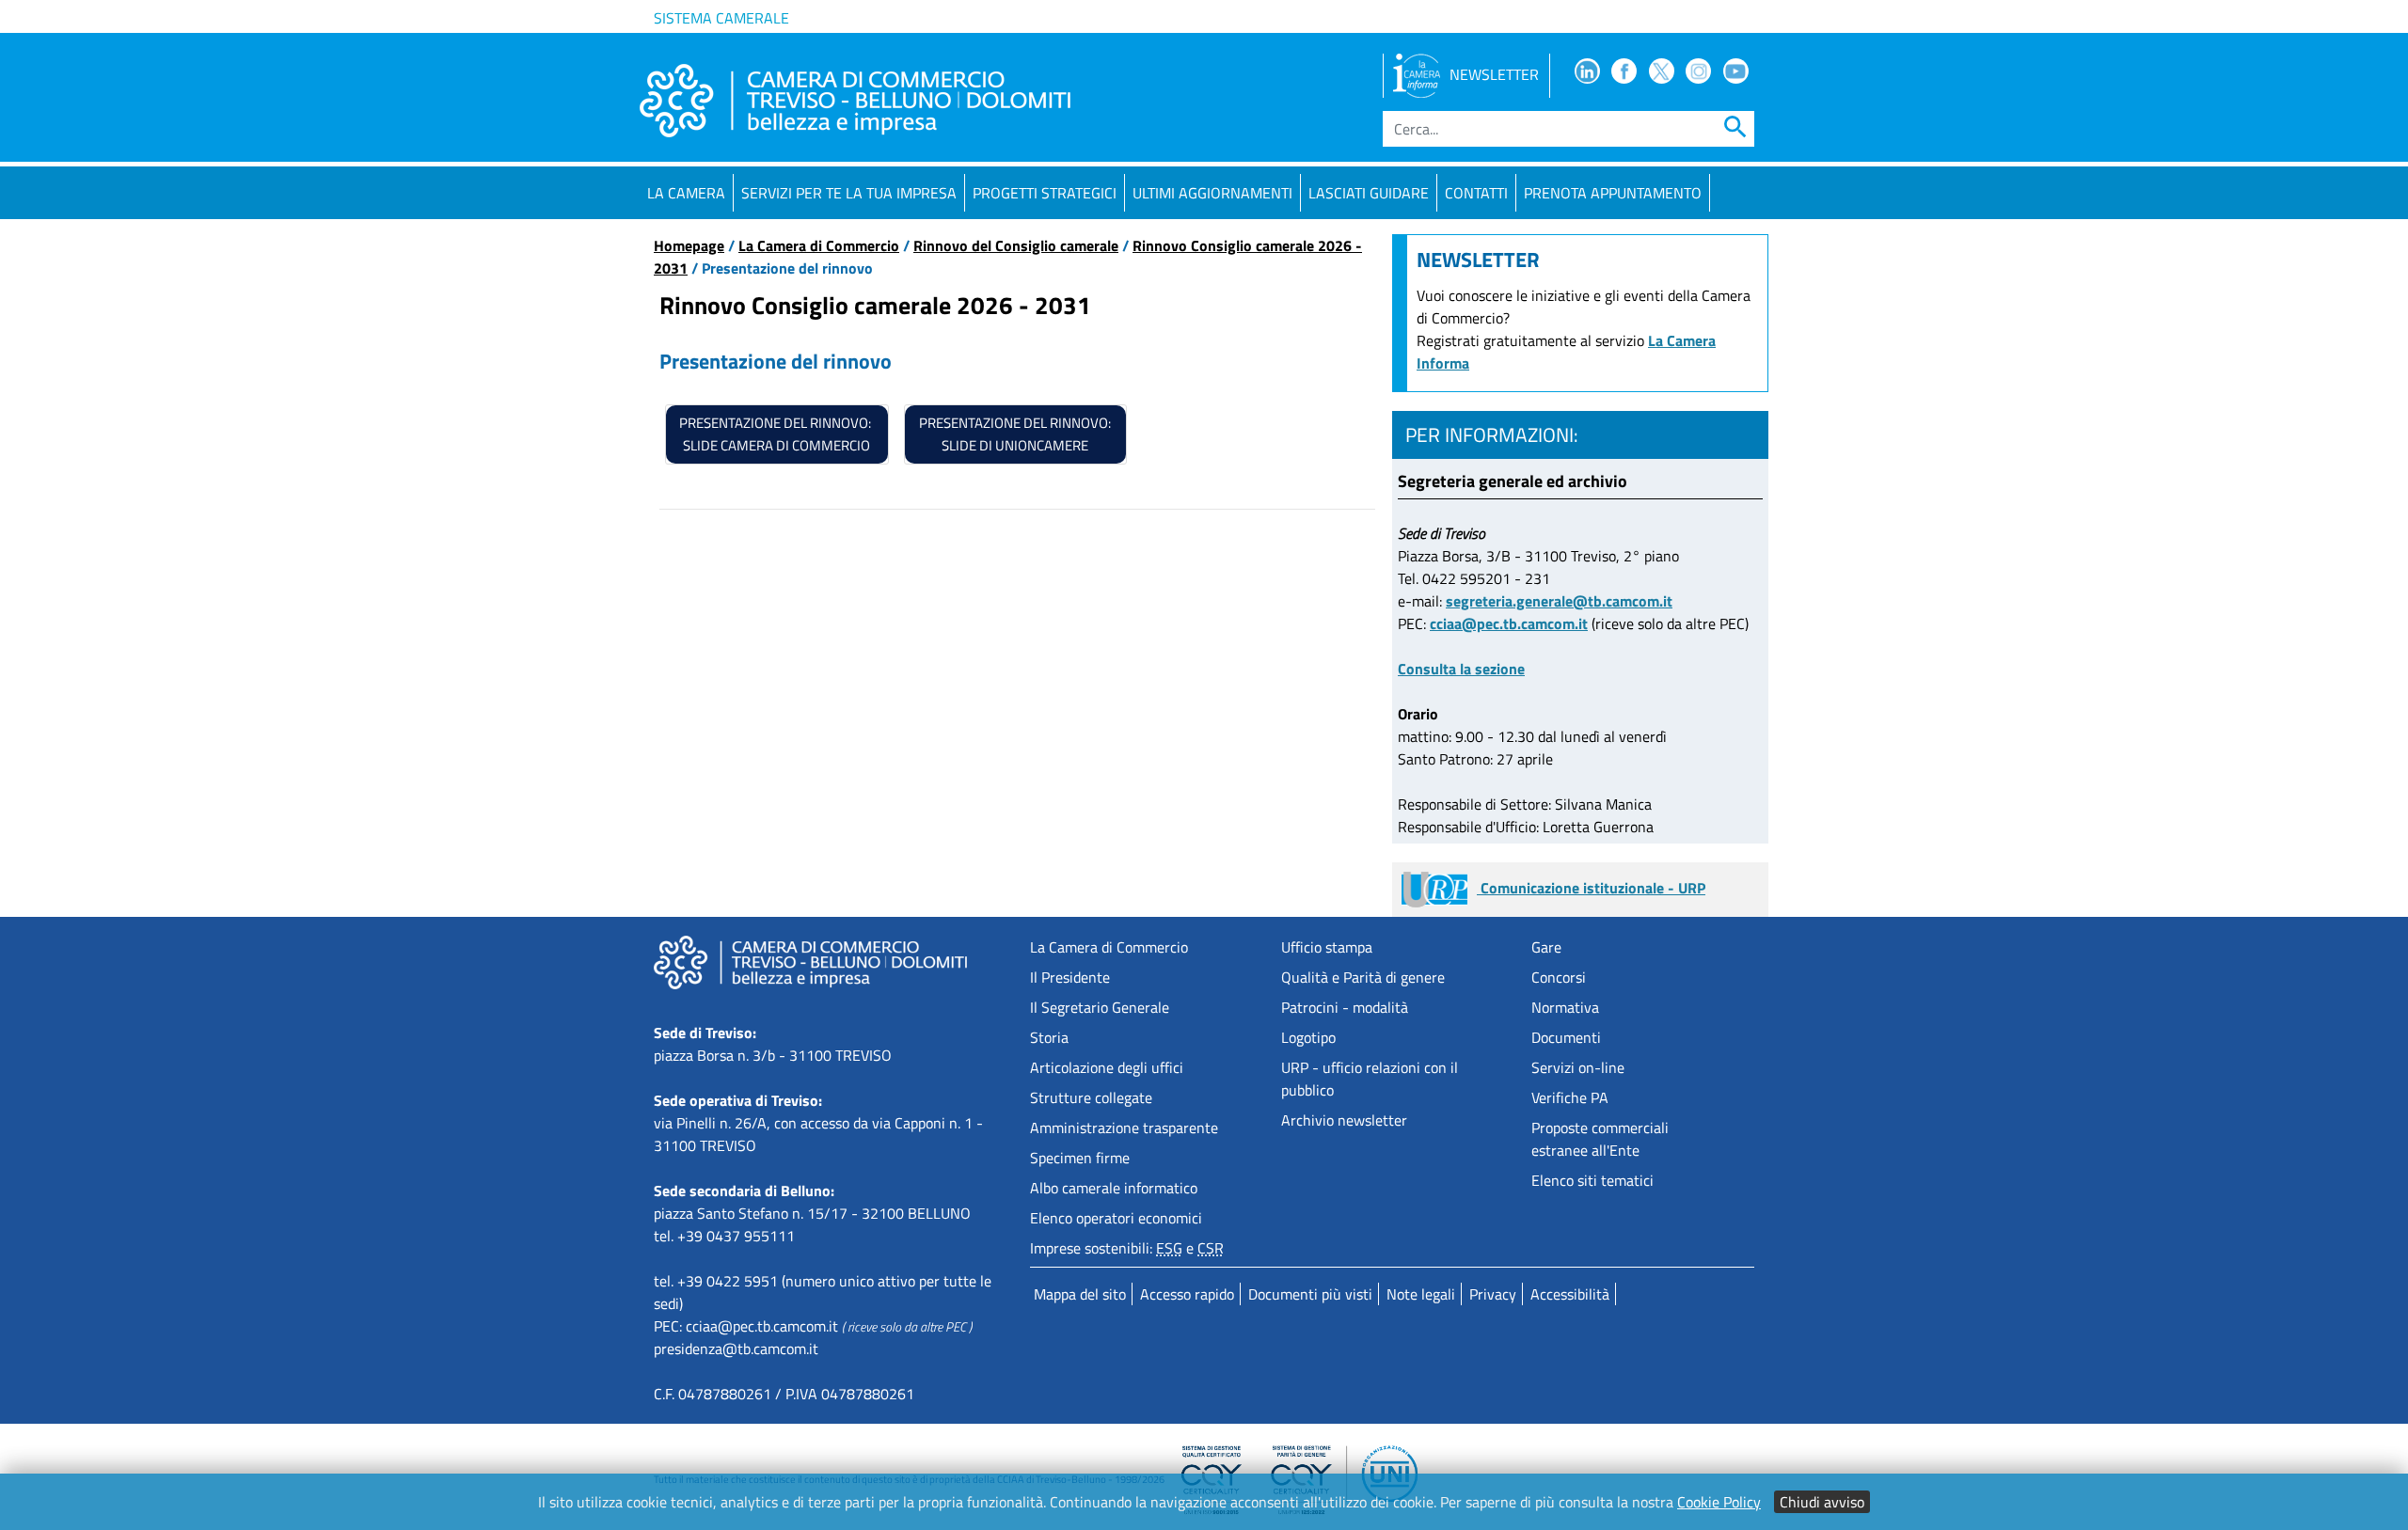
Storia (1049, 1037)
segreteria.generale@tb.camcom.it (1559, 601)
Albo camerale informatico (1114, 1188)
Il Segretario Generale (1100, 1007)
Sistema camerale (721, 18)
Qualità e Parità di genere (1363, 977)
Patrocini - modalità (1345, 1007)
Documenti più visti (1310, 1294)
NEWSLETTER (1494, 74)
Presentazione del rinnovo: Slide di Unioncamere (1015, 434)
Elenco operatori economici (1116, 1218)
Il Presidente (1070, 977)
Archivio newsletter (1344, 1120)
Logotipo (1308, 1037)
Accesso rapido (1187, 1294)
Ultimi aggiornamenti (1212, 193)
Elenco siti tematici (1592, 1180)
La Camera (686, 193)
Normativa (1565, 1007)
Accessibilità (1570, 1294)
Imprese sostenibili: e (1127, 1248)
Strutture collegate (1091, 1097)
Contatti (1476, 193)
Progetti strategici (1045, 193)
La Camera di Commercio (819, 245)
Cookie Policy (1719, 1502)
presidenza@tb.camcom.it (736, 1349)
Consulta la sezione (1461, 669)
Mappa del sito (1080, 1294)
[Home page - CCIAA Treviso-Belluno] (855, 101)
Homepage (689, 245)
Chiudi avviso (1822, 1502)
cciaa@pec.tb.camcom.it (1509, 623)
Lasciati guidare (1369, 193)
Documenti (1566, 1037)
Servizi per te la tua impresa (849, 193)
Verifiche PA (1570, 1097)
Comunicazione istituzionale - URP (1591, 888)
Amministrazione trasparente (1124, 1128)
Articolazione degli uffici (1107, 1067)
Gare (1546, 947)
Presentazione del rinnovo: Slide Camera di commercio (776, 434)
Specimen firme (1080, 1158)
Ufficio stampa (1327, 947)
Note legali (1421, 1294)
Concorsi (1559, 977)
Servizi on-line (1578, 1067)
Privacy (1493, 1294)
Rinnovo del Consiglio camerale (1016, 245)
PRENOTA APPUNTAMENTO (1613, 193)
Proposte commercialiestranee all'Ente (1600, 1139)
